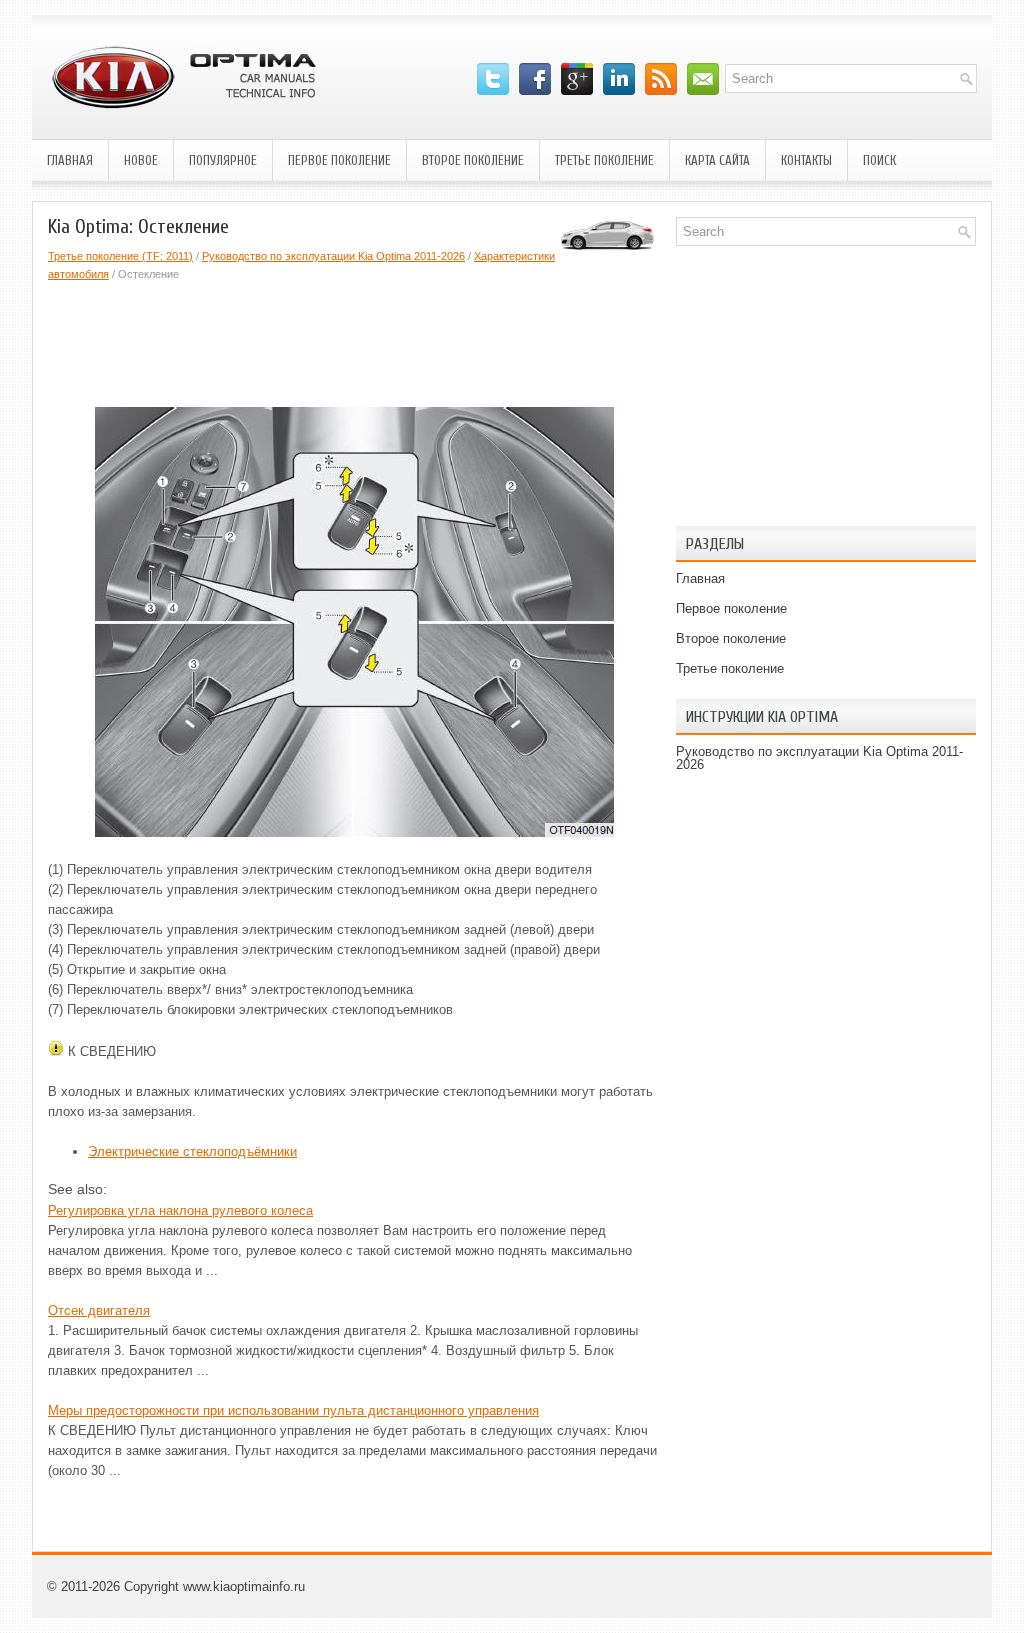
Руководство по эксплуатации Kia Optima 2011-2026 (333, 256)
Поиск (879, 160)
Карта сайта (717, 160)
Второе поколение (473, 160)
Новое (141, 160)
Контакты (806, 160)
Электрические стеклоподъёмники (192, 1151)
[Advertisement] (412, 338)
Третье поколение (604, 160)
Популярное (223, 160)
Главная (70, 160)
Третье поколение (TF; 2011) (120, 256)
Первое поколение (339, 160)
